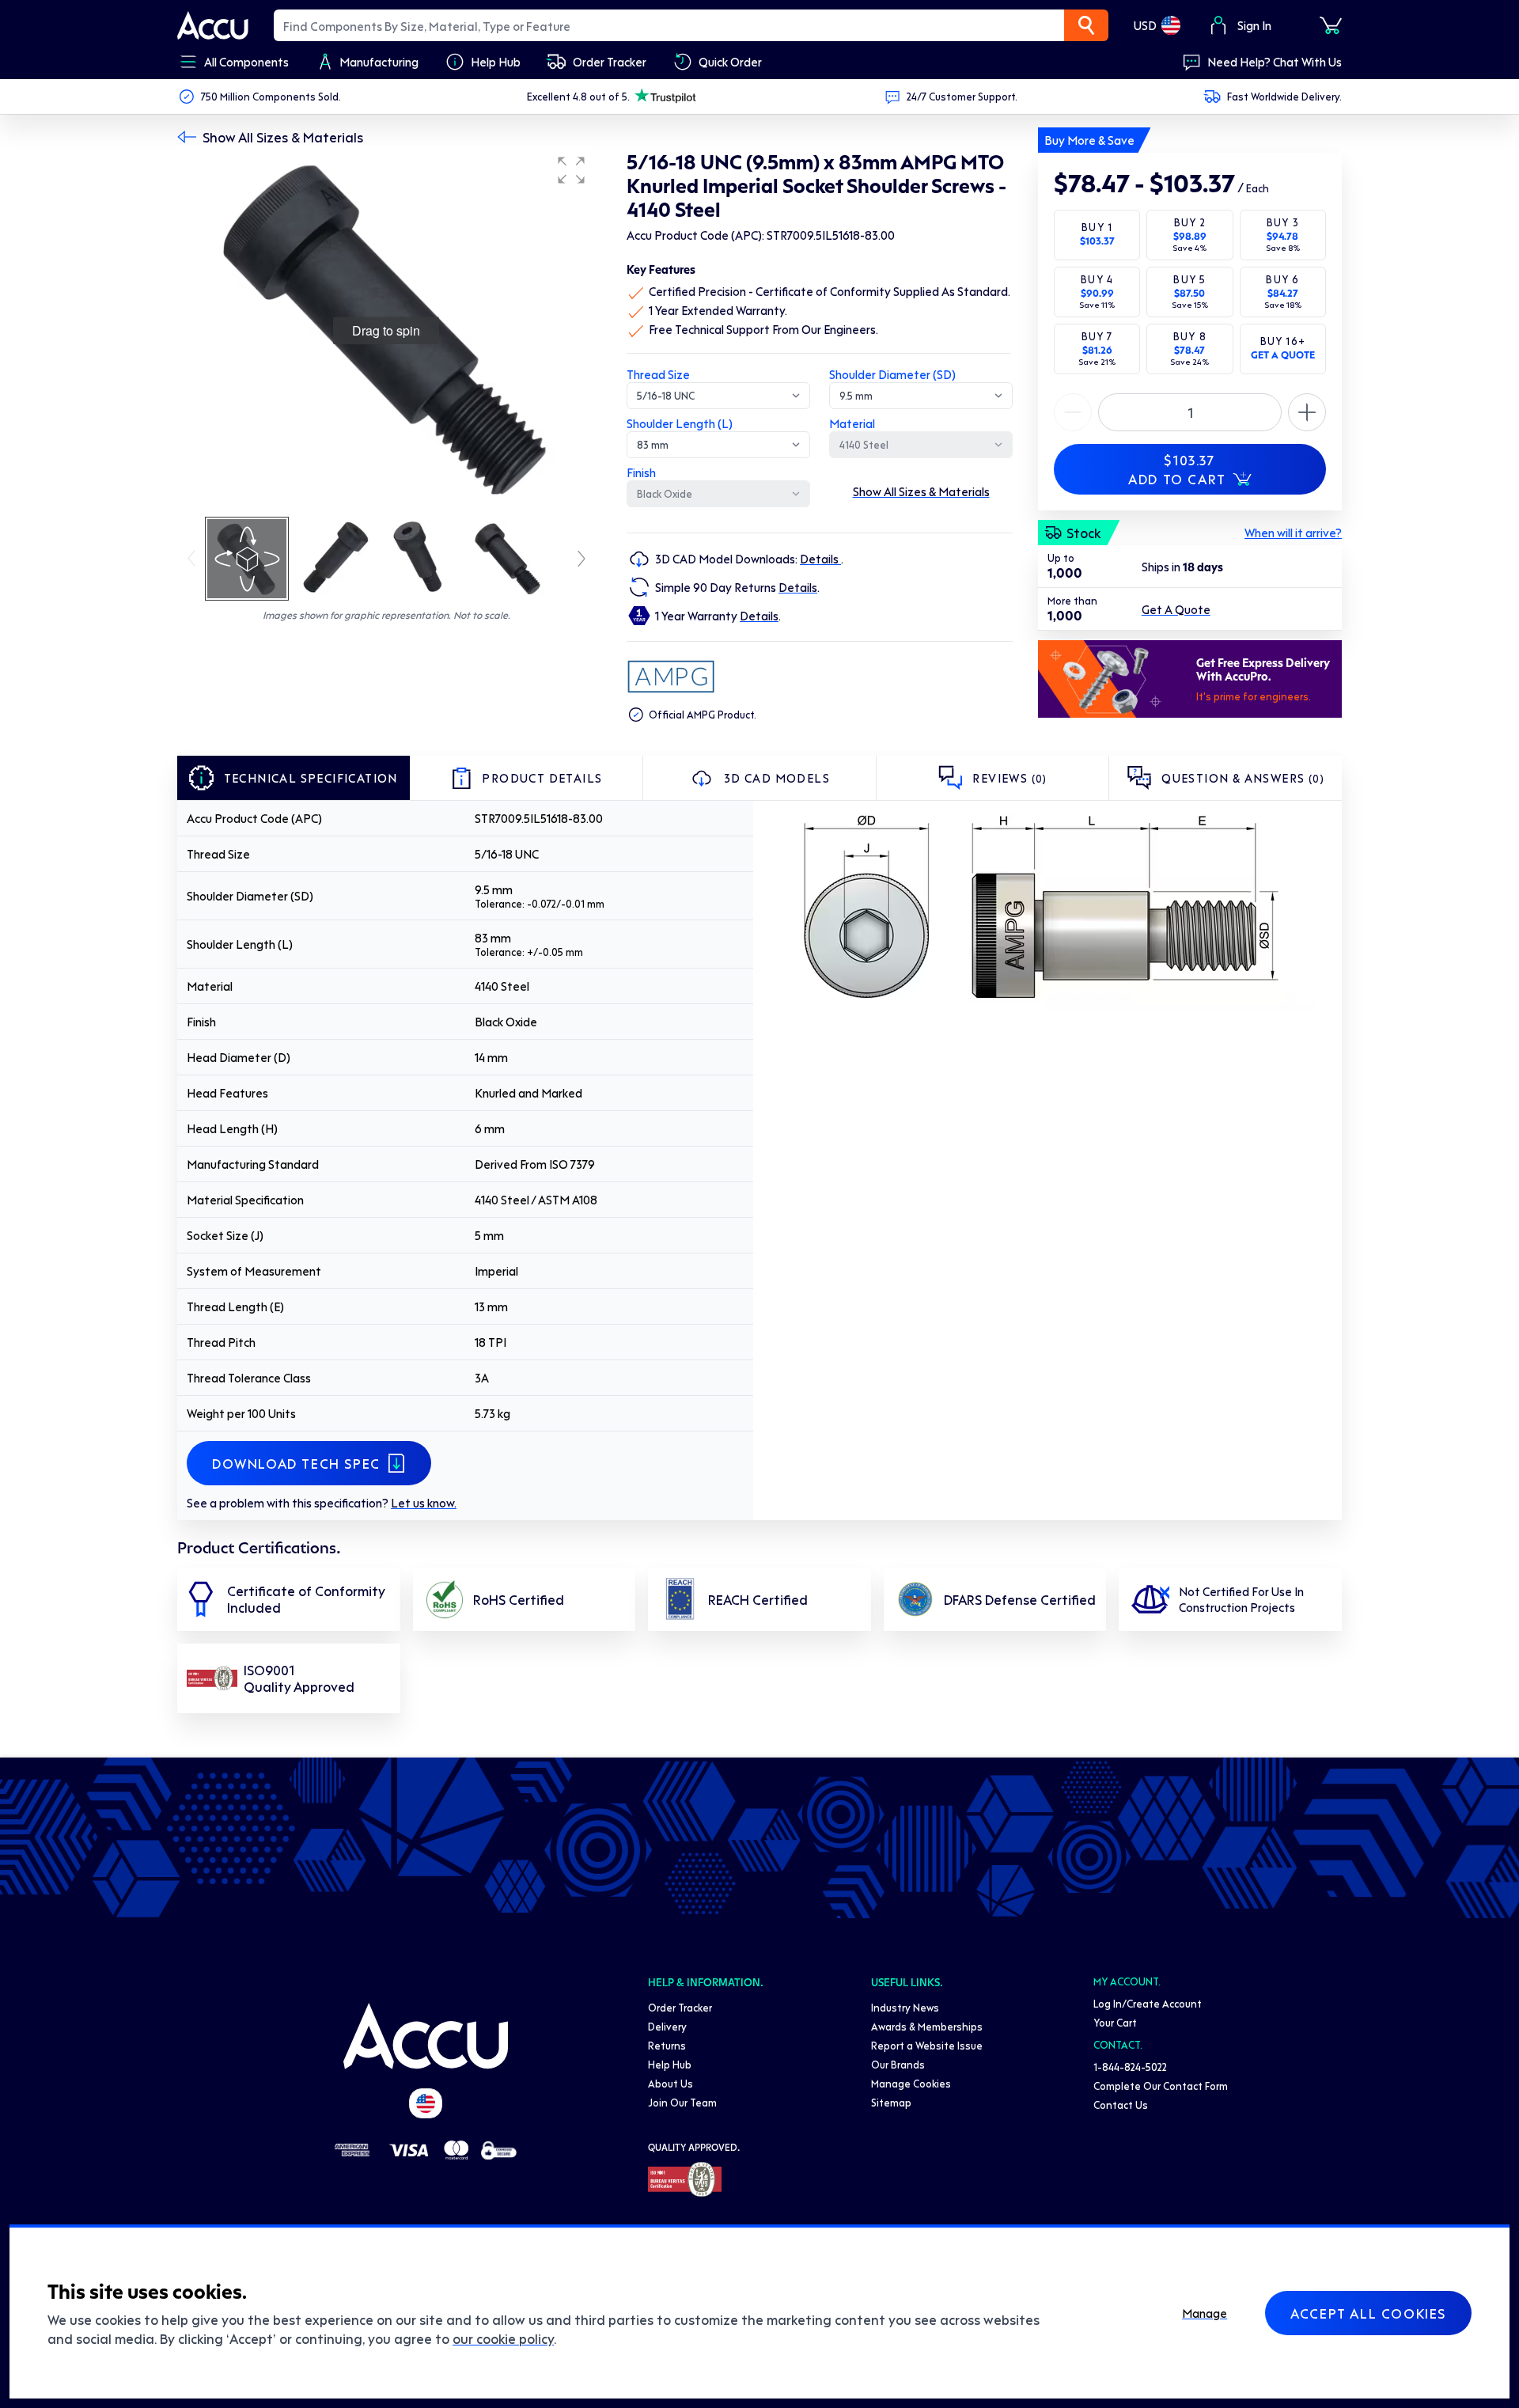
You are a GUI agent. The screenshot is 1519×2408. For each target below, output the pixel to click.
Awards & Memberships (927, 2026)
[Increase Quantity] (1073, 412)
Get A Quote (1176, 609)
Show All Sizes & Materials (283, 137)
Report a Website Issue (927, 2045)
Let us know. (424, 1503)
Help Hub (670, 2064)
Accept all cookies (1368, 2313)
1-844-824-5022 (1130, 2067)
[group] (386, 331)
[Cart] (1331, 25)
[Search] (1086, 25)
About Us (670, 2083)
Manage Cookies (911, 2083)
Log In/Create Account (1148, 2003)
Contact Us (1121, 2105)
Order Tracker (680, 2007)
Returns (667, 2045)
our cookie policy (503, 2338)
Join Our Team (682, 2102)
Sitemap (891, 2102)
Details (820, 559)
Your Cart (1115, 2022)
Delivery (667, 2026)
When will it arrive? (1293, 533)
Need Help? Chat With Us (1275, 62)
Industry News (905, 2007)
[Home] (426, 2036)
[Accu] (213, 25)
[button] (571, 170)
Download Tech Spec (296, 1463)
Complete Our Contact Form (1161, 2086)
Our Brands (898, 2064)
